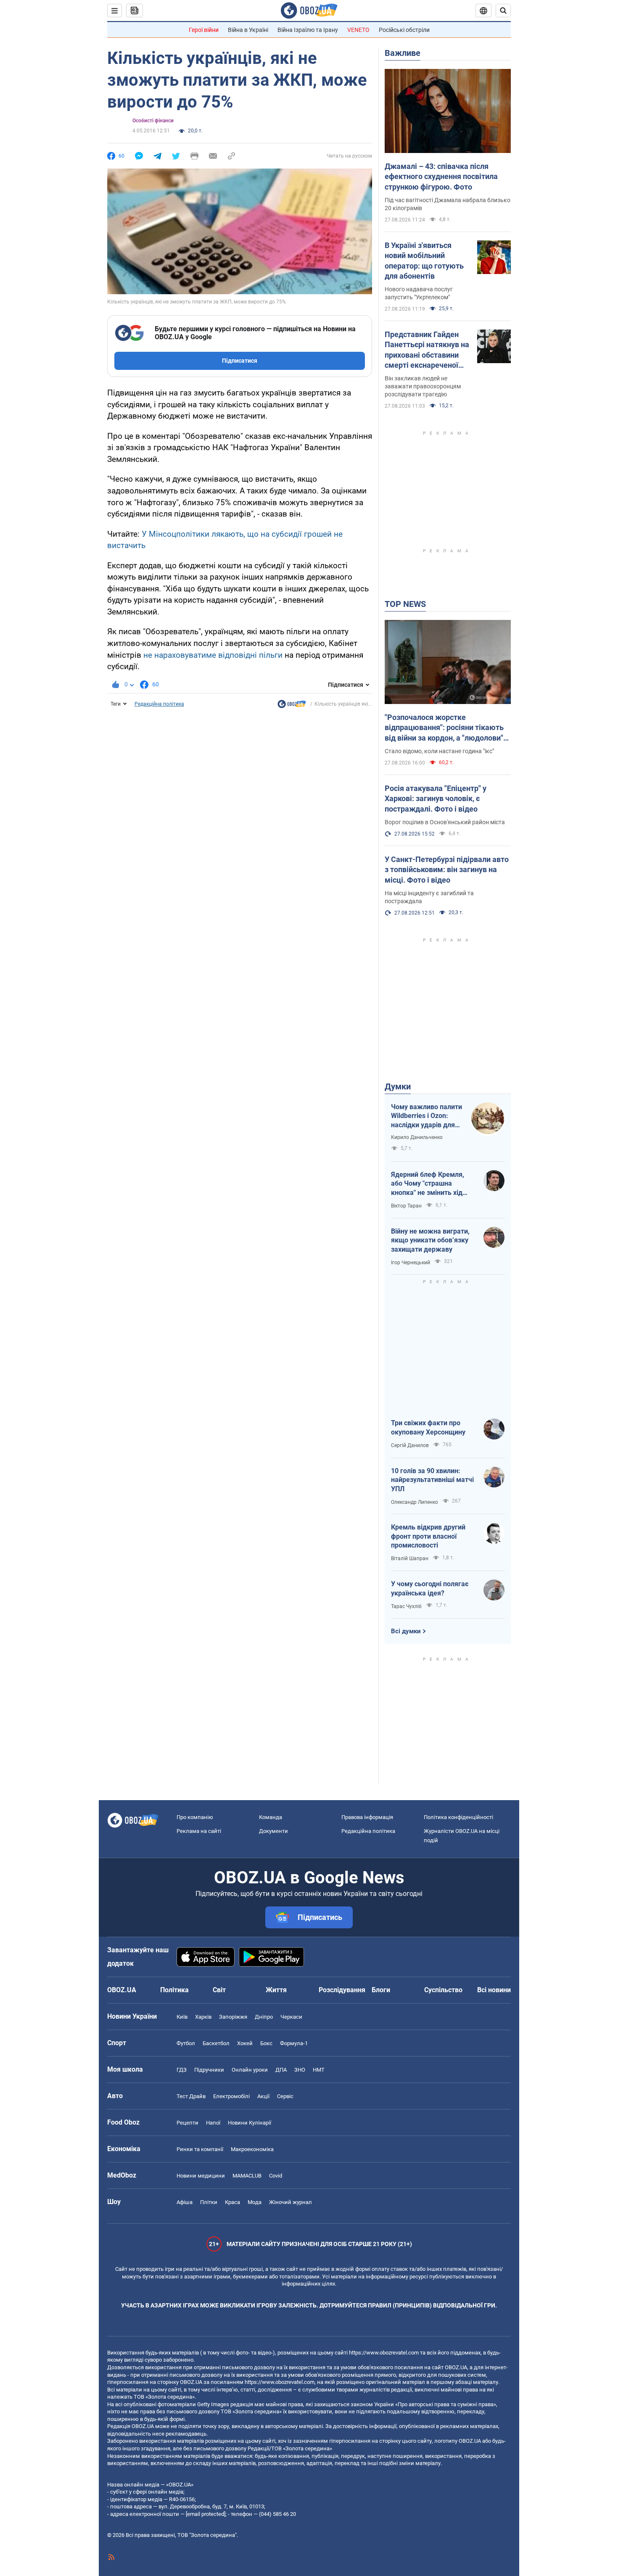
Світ (219, 1990)
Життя (276, 1990)
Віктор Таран (406, 1206)
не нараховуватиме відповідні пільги (213, 655)
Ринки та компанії (200, 2149)
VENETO (358, 30)
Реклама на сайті (199, 1831)
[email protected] (206, 2514)
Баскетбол (216, 2043)
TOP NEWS (405, 604)
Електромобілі (231, 2096)
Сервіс (285, 2096)
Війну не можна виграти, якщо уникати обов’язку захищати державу (430, 1240)
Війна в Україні (248, 30)
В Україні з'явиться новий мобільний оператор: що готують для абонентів (424, 261)
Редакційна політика (159, 704)
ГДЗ (182, 2070)
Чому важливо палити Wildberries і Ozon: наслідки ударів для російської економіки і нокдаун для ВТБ (427, 1116)
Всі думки (406, 1631)
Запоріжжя (233, 2017)
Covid (276, 2176)
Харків (203, 2017)
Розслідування (342, 1990)
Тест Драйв (191, 2096)
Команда (271, 1817)
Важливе (403, 53)
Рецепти (188, 2123)
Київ (182, 2017)
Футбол (186, 2043)
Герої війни (204, 30)
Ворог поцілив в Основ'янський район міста (445, 822)
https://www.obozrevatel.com (384, 2353)
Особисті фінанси (153, 121)
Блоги (381, 1990)
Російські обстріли (404, 30)
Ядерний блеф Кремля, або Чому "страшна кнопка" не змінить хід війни (428, 1184)
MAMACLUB (247, 2176)
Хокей (245, 2043)
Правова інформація (367, 1817)
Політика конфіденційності (458, 1817)
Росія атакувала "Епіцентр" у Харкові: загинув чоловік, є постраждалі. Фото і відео (436, 799)
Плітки (209, 2202)
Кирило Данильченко (417, 1137)
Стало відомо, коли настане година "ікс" (439, 751)
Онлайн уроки (250, 2070)
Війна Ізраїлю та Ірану (308, 30)
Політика (174, 1990)
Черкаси (291, 2017)
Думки (398, 1086)
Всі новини (494, 1990)
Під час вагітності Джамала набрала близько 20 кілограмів (448, 204)
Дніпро (264, 2017)
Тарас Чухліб (406, 1606)
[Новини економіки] (292, 706)
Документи (273, 1831)
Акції (263, 2096)
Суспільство (443, 1990)
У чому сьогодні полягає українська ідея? (430, 1589)
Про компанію (195, 1817)
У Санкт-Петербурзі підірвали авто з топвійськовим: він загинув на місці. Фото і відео (447, 870)
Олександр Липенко (415, 1502)
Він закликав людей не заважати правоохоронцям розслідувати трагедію (423, 386)
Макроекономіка (252, 2149)
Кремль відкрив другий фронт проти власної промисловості (428, 1536)
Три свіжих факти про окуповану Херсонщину (428, 1428)
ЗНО (300, 2070)
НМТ (319, 2070)
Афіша (185, 2202)
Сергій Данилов (410, 1445)
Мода (255, 2202)
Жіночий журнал (291, 2202)
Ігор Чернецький (411, 1263)
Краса (232, 2202)
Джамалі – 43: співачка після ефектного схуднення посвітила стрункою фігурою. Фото (441, 177)
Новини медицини (201, 2176)
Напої (213, 2123)
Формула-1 (294, 2043)
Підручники (209, 2070)
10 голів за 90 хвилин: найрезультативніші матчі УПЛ (432, 1480)
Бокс (266, 2043)
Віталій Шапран (410, 1558)
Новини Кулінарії (250, 2123)
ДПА (281, 2070)
